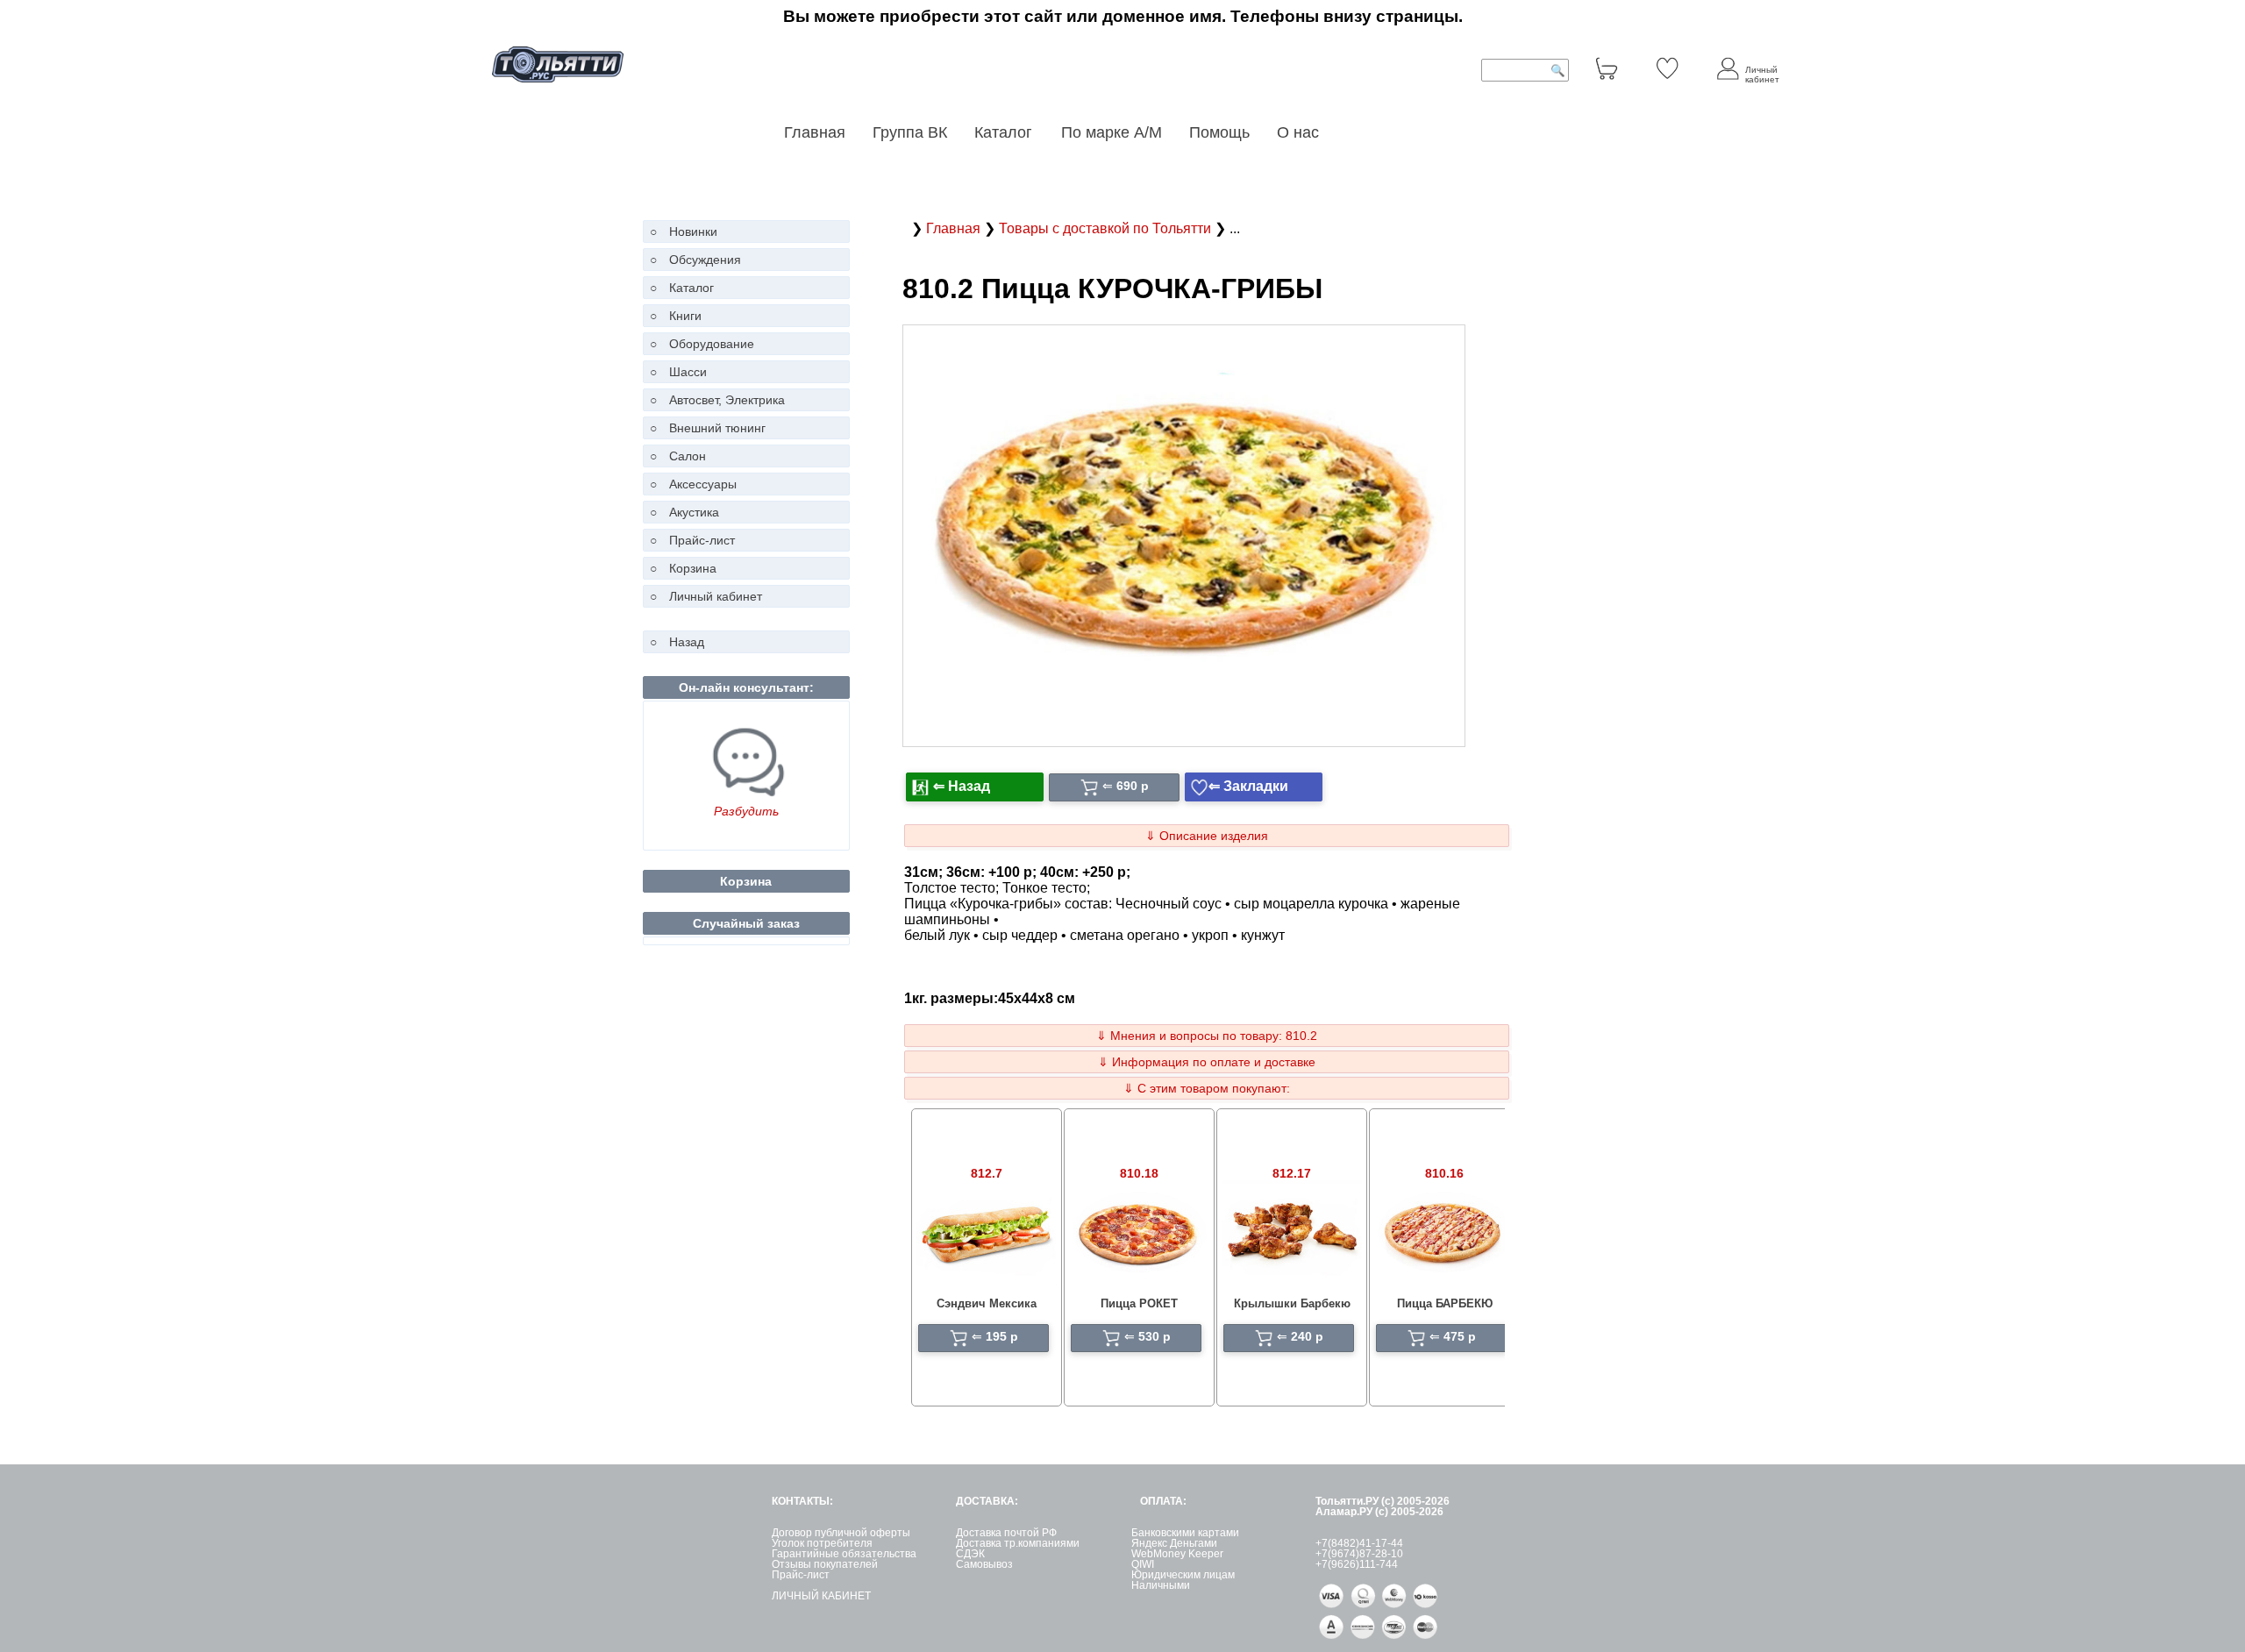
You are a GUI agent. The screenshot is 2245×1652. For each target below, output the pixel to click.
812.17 (1292, 1173)
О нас (1298, 132)
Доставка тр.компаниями (1018, 1543)
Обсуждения (705, 260)
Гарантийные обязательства (844, 1554)
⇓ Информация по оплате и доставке (1207, 1062)
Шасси (688, 372)
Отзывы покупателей (825, 1564)
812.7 (987, 1173)
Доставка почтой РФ (1006, 1533)
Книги (685, 316)
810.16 (1444, 1173)
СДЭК (970, 1554)
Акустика (694, 512)
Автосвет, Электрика (727, 400)
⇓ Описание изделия (1207, 836)
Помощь (1219, 132)
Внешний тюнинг (717, 428)
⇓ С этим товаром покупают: (1207, 1088)
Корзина (693, 568)
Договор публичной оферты (841, 1533)
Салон (688, 456)
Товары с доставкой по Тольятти (1107, 228)
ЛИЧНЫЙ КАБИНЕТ (821, 1596)
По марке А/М (1112, 132)
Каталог (1005, 132)
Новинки (693, 231)
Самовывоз (984, 1564)
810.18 (1139, 1173)
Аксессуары (703, 484)
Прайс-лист (702, 540)
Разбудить (746, 811)
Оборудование (712, 344)
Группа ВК (910, 132)
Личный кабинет (716, 596)
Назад (687, 642)
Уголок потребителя (822, 1543)
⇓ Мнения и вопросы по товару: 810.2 (1207, 1036)
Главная (815, 132)
